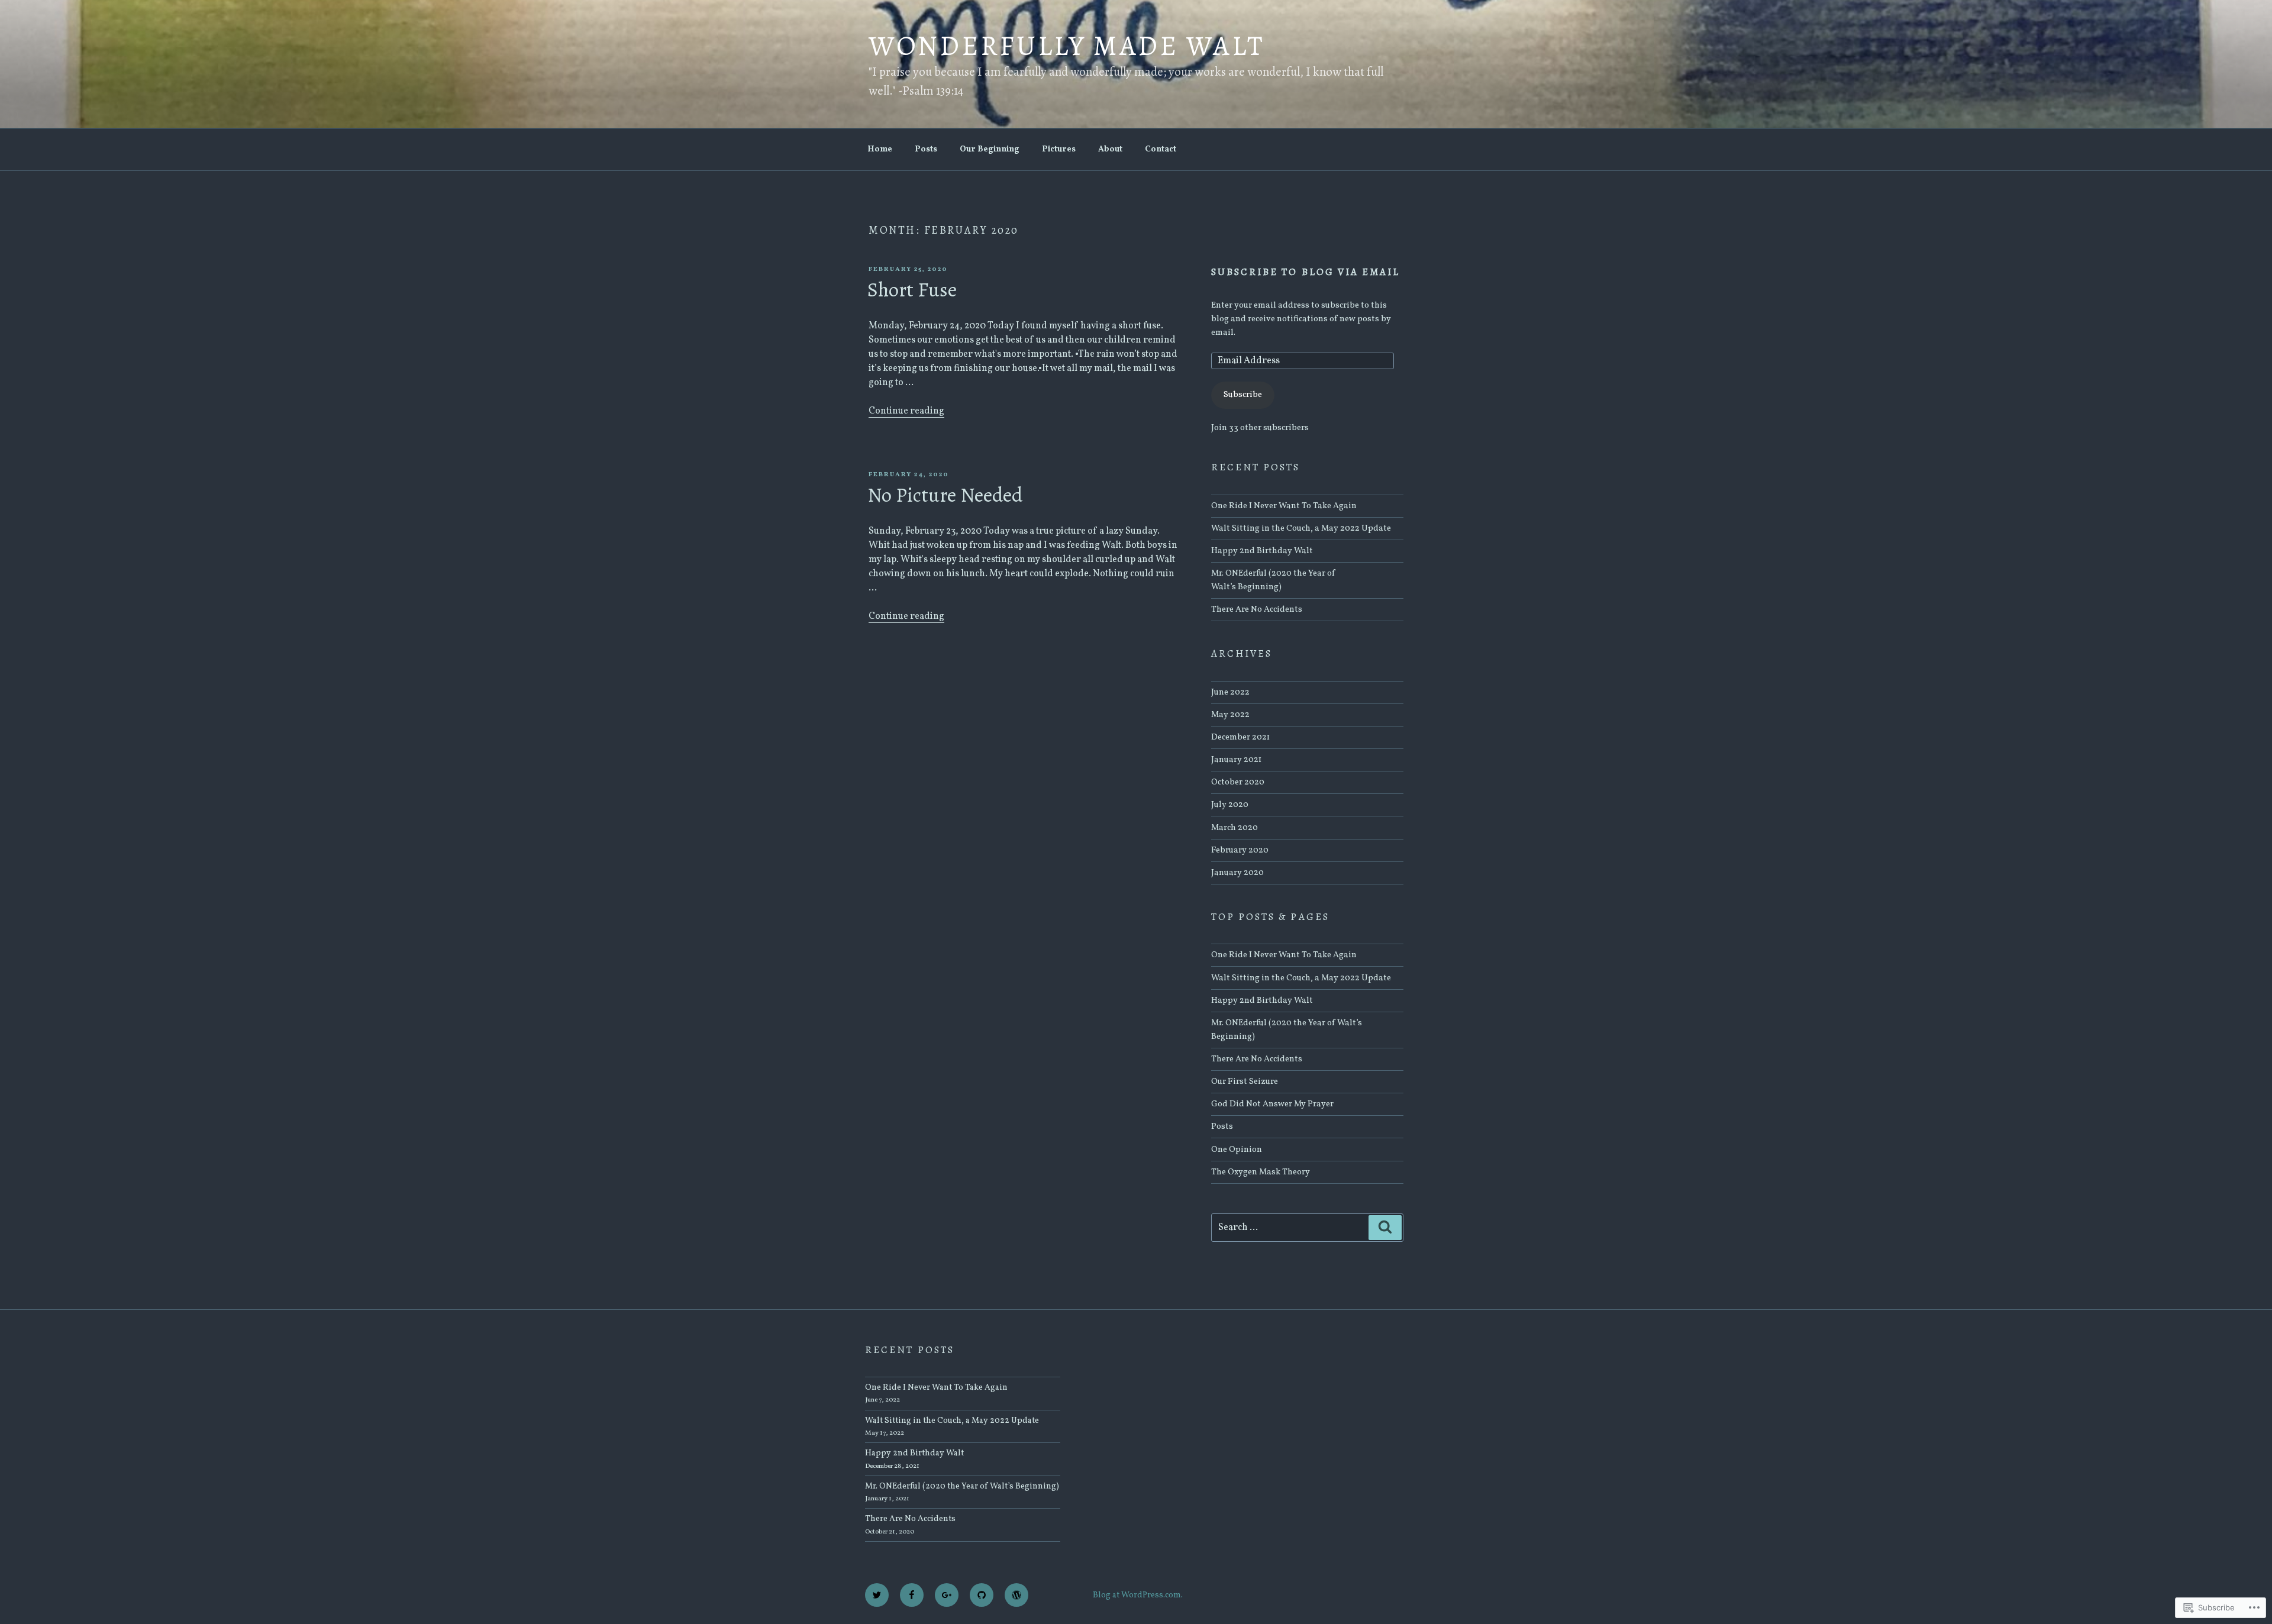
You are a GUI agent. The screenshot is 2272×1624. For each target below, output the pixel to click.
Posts (926, 149)
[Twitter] (877, 1595)
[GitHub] (982, 1595)
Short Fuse (912, 290)
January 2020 (1237, 873)
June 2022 (1230, 692)
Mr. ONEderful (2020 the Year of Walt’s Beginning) (962, 1486)
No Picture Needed (945, 495)
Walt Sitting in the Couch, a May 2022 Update (1301, 528)
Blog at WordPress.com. (1138, 1595)
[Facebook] (912, 1595)
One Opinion (1237, 1150)
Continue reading (906, 411)
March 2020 (1235, 828)
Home (880, 149)
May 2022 (1230, 715)
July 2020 (1230, 805)
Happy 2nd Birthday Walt (1262, 551)
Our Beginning (990, 149)
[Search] (1385, 1228)
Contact (1161, 149)
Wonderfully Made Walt (1067, 46)
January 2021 (1236, 760)
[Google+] (947, 1595)
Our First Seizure (1245, 1081)
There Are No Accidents (1257, 609)
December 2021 (1240, 737)
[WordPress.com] (1016, 1595)
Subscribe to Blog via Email (1306, 272)
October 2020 (1238, 782)
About (1110, 149)
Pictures (1059, 149)
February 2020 (1240, 850)
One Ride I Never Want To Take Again (1284, 506)
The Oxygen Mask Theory (1261, 1172)
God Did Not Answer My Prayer (1272, 1104)
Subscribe (1243, 395)
